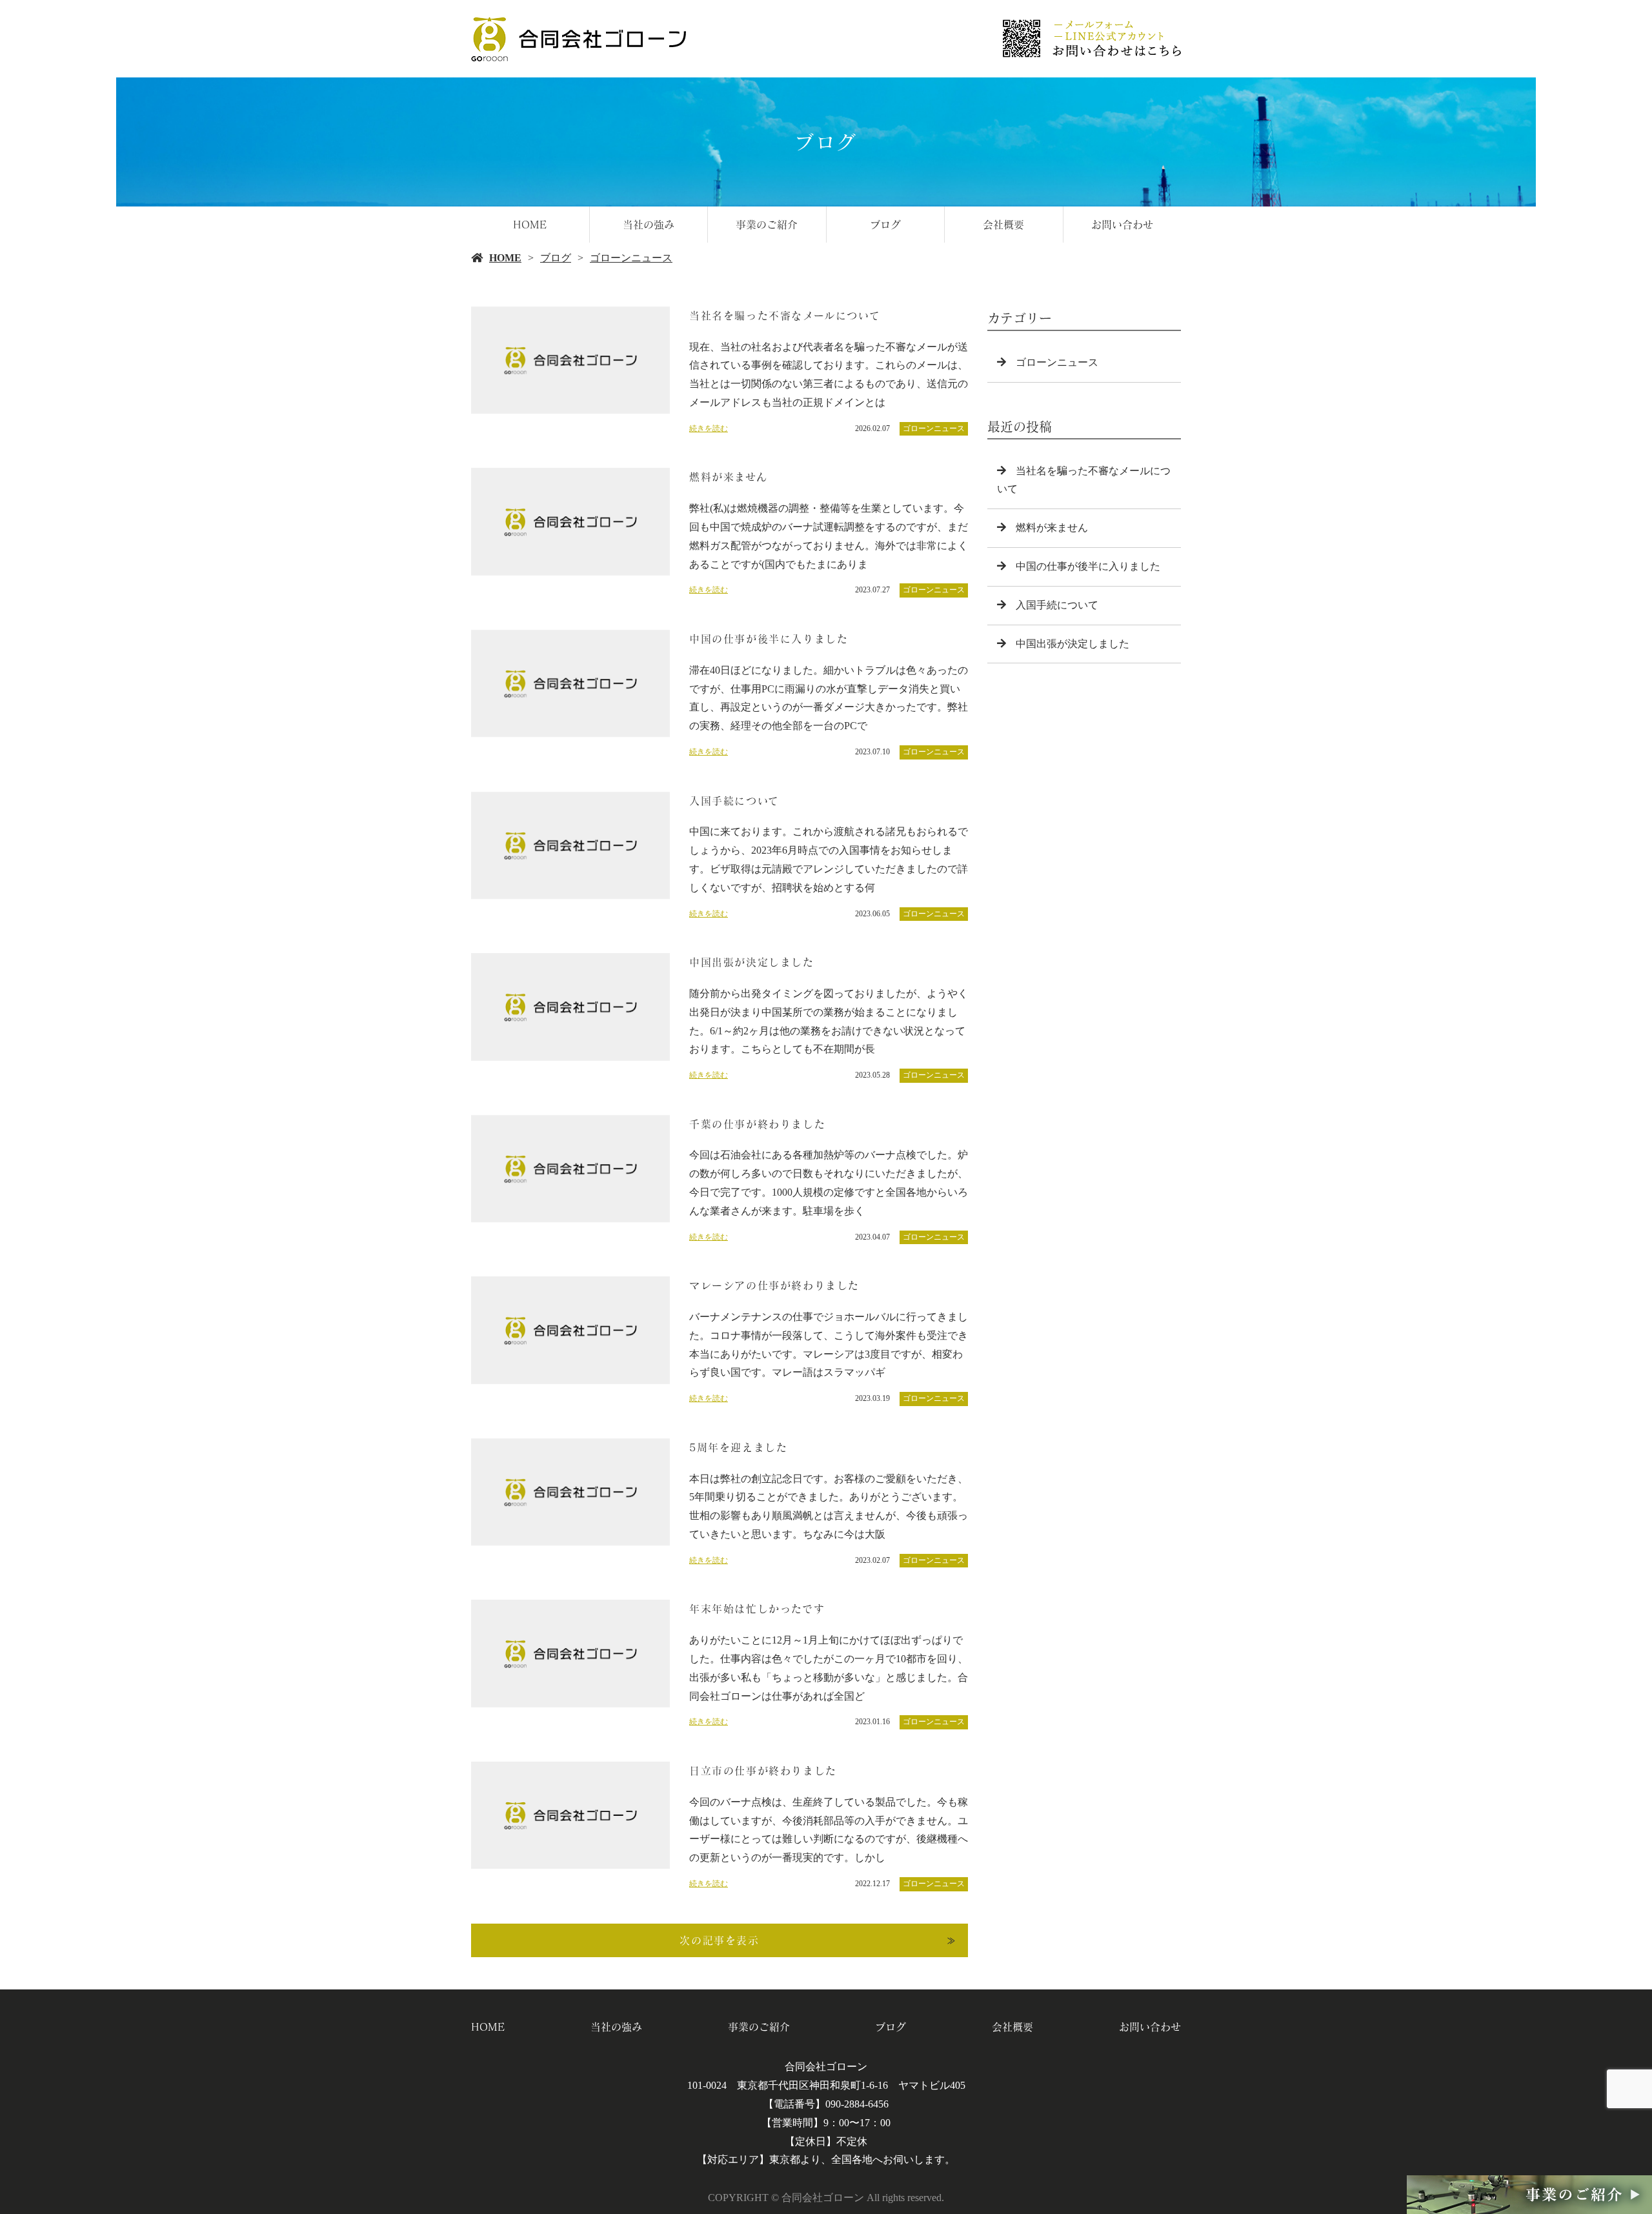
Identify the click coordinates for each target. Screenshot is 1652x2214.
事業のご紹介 (767, 225)
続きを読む (709, 428)
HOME (530, 225)
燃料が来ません (1052, 528)
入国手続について (1057, 605)
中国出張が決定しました (1073, 644)
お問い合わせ (1122, 225)
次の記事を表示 (719, 1940)
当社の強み (649, 225)
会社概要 (1003, 225)
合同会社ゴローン (826, 2067)
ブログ (885, 225)
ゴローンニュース (631, 258)
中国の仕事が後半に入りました (1088, 566)
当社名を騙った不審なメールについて (1084, 480)
